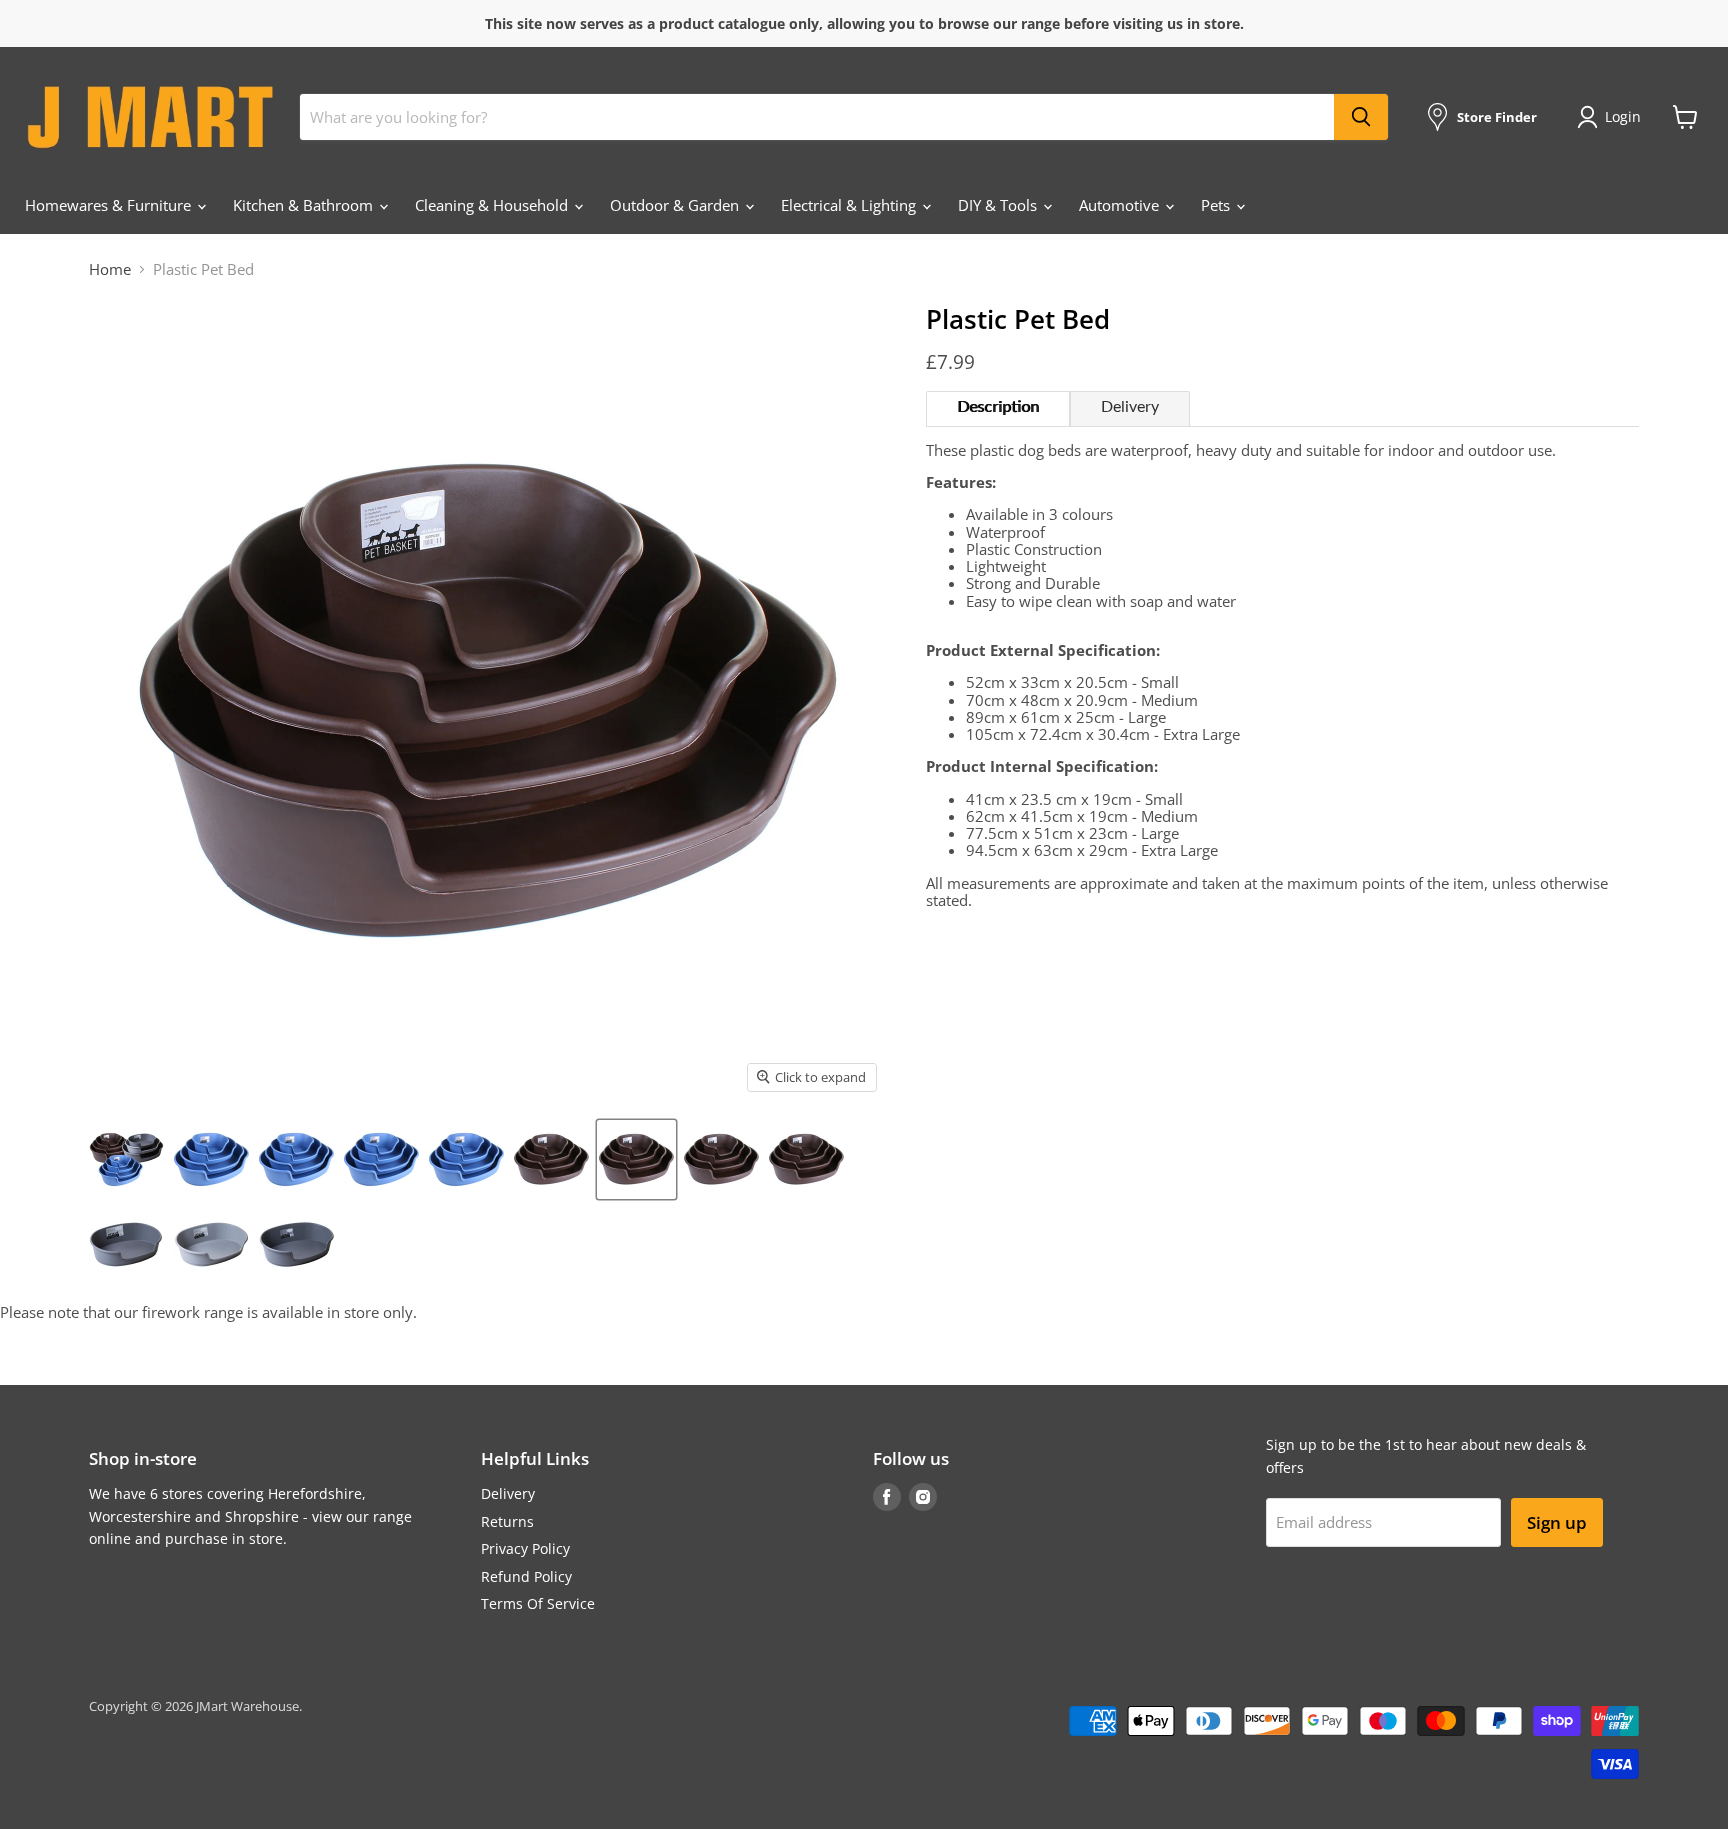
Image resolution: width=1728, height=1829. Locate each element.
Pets (1217, 205)
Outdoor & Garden (676, 205)
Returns (507, 1521)
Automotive (1121, 205)
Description (998, 407)
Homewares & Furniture (110, 205)
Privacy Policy (525, 1548)
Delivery (1130, 407)
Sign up (1557, 1522)
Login (1623, 116)
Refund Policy (526, 1576)
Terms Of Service (538, 1603)
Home (110, 269)
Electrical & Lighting (850, 205)
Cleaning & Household (493, 205)
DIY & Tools (999, 205)
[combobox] (817, 117)
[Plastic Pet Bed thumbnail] (126, 1159)
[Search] (1361, 117)
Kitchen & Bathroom (305, 205)
